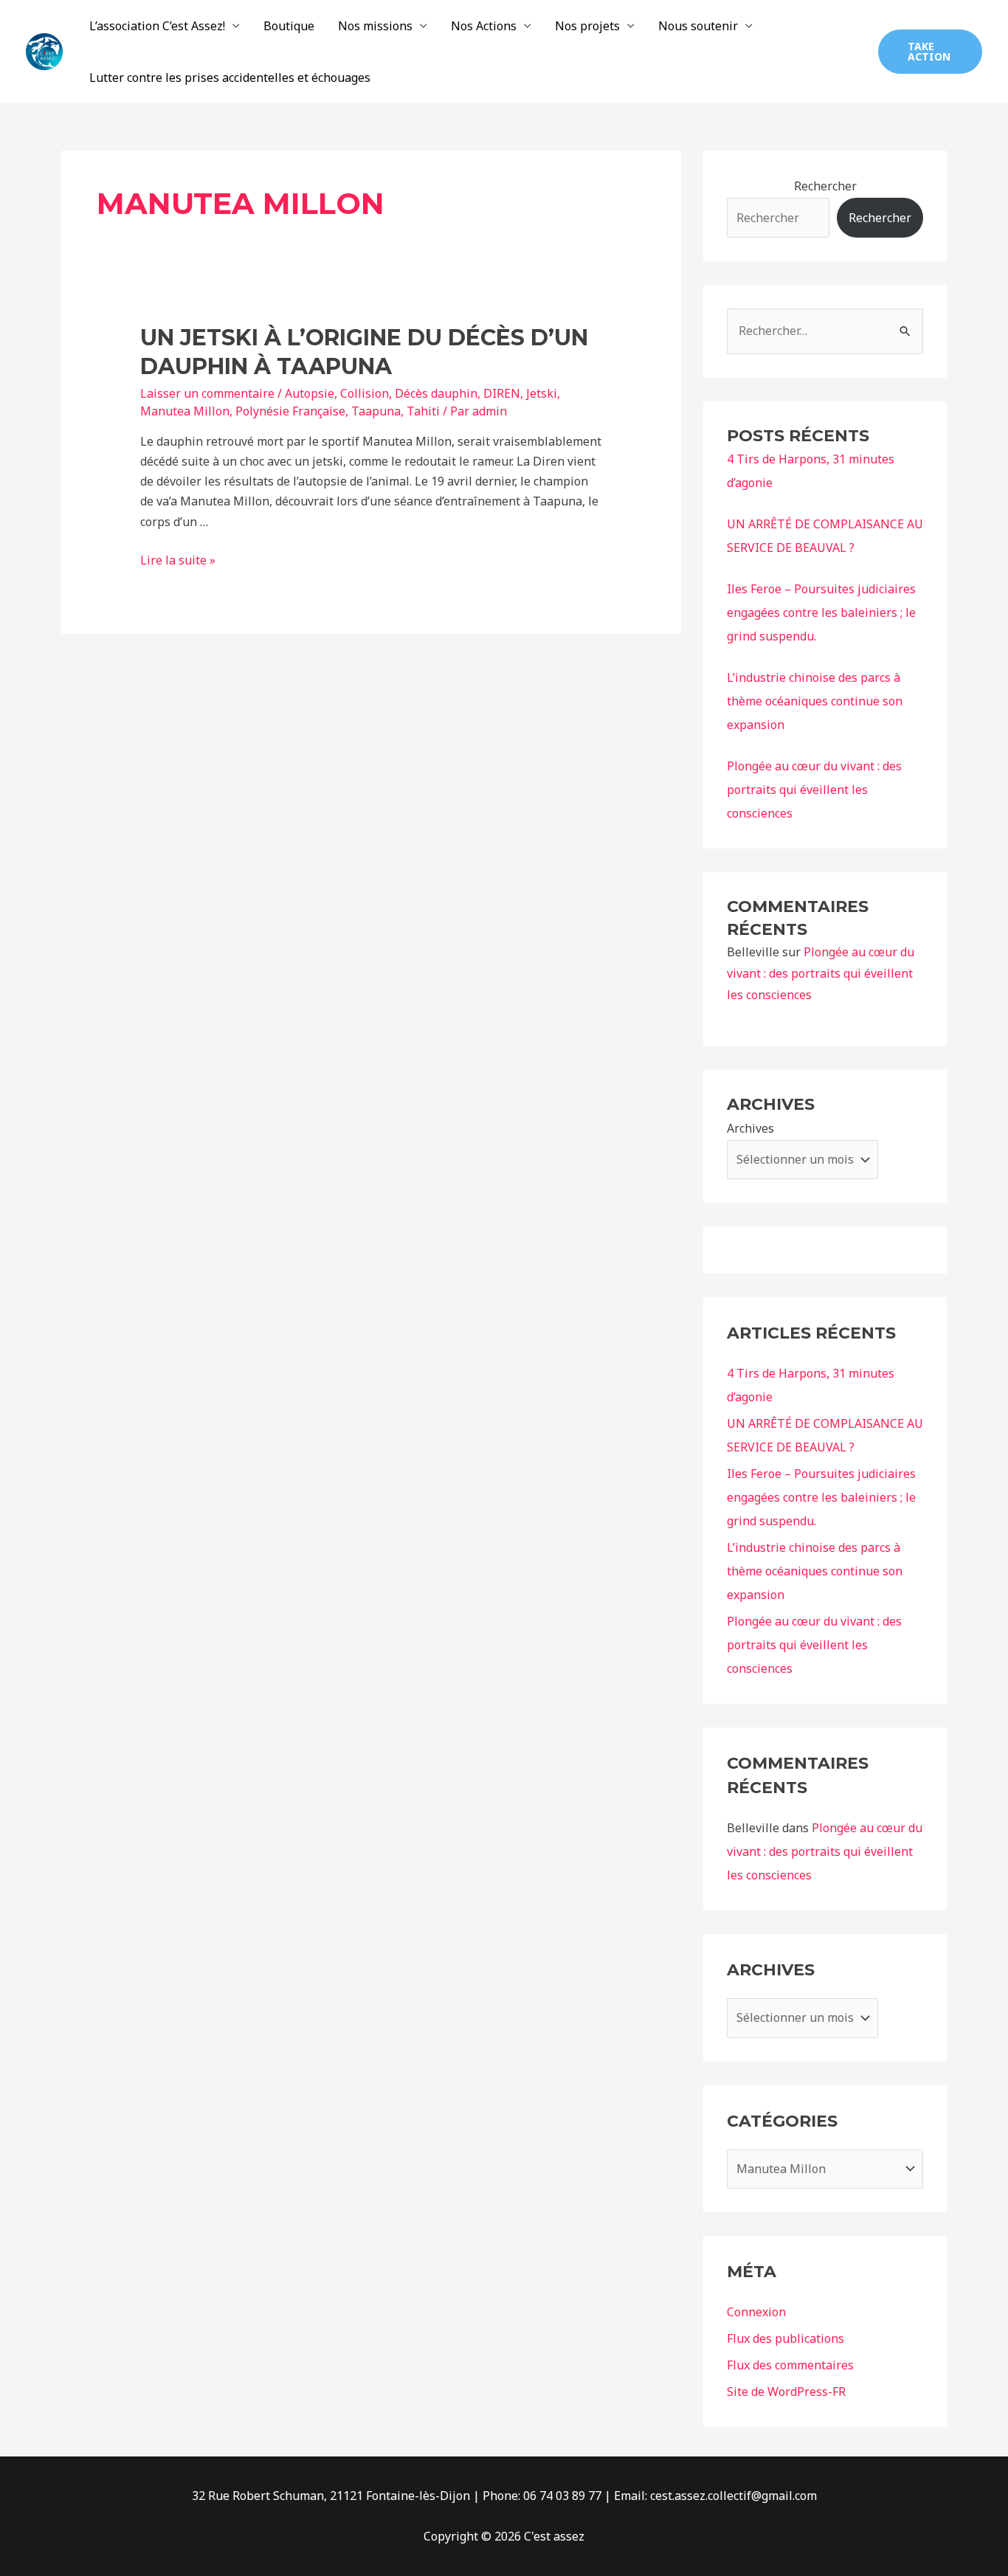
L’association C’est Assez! (157, 26)
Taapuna (376, 411)
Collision (365, 393)
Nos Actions (484, 26)
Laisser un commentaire (207, 393)
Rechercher (825, 186)
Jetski (542, 393)
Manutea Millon (185, 411)
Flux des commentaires (790, 2365)
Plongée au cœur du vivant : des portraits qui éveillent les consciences (814, 790)
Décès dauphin (436, 393)
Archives (750, 1128)
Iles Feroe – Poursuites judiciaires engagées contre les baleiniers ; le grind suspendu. (821, 612)
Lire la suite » (178, 560)
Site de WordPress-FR (786, 2392)
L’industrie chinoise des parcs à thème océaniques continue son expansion (815, 701)
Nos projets (587, 26)
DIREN (502, 393)
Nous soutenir (698, 26)
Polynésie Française (290, 411)
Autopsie (310, 393)
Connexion (756, 2312)
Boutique (289, 26)
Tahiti (423, 411)
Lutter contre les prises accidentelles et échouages (230, 77)
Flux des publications (786, 2338)
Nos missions (375, 26)
